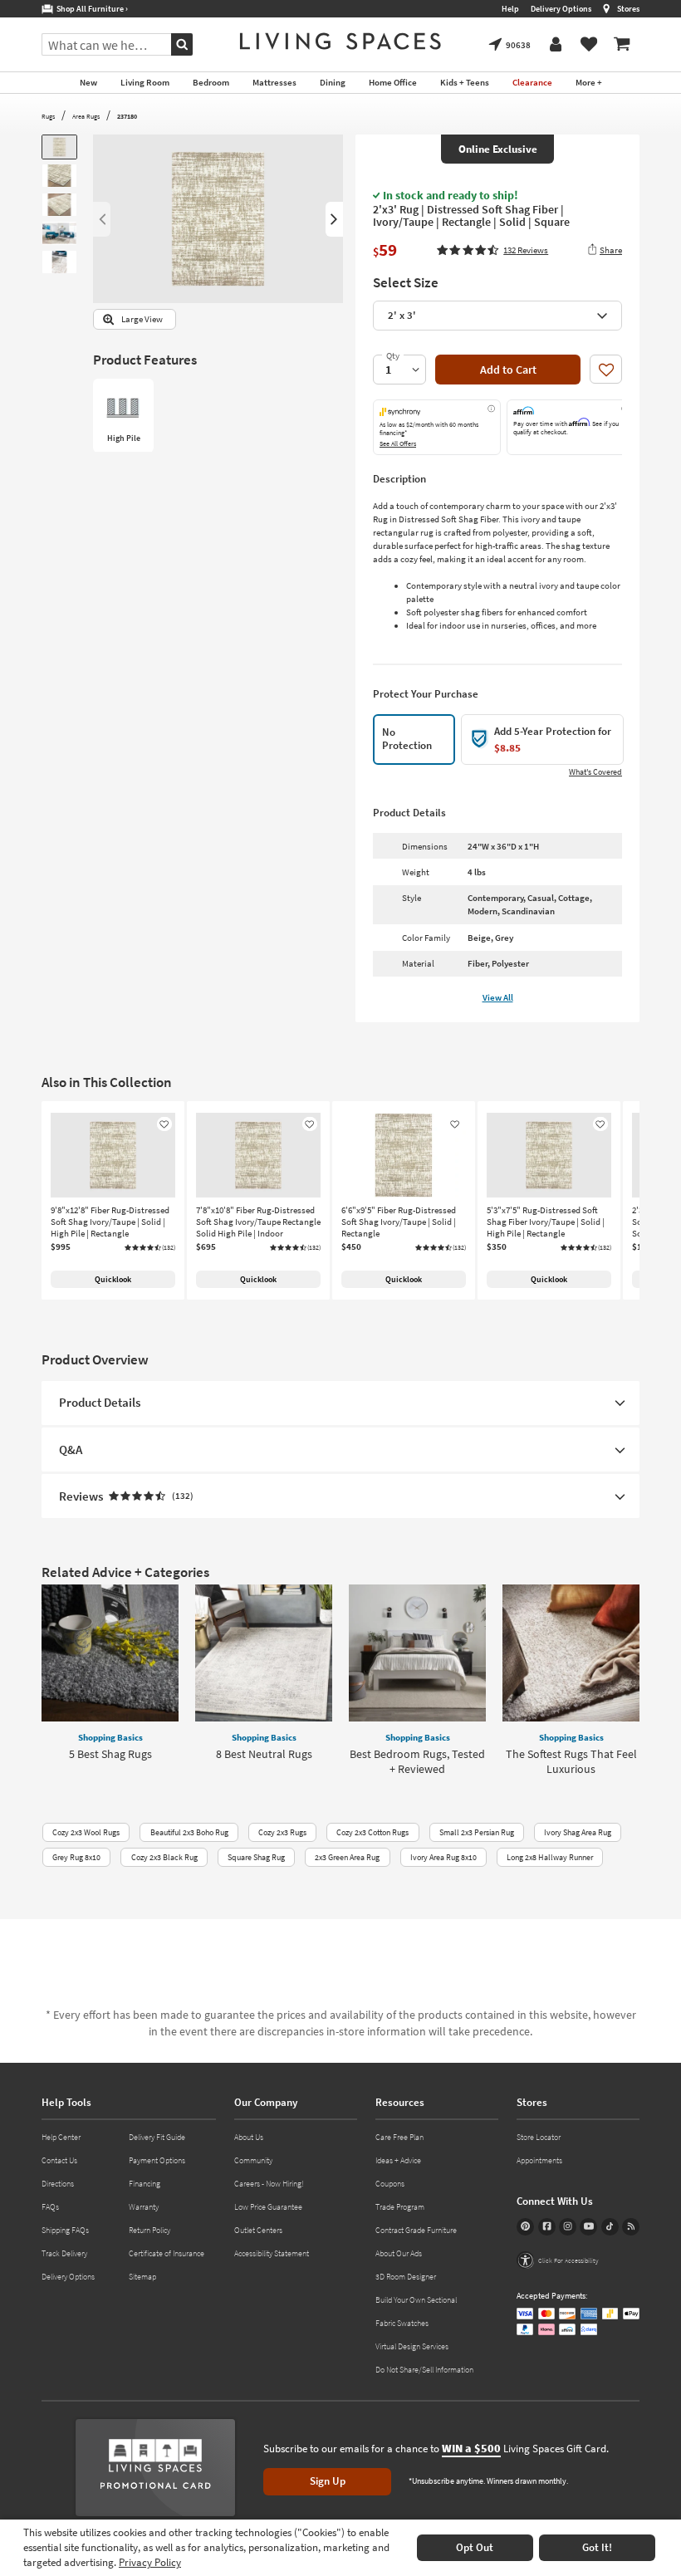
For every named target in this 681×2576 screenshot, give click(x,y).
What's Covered (595, 772)
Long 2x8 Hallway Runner (550, 1857)
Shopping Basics (110, 1737)
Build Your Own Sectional (416, 2300)
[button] (492, 250)
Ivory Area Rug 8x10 (443, 1857)
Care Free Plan (399, 2137)
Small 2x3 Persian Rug (477, 1832)
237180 (127, 116)
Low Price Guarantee (268, 2207)
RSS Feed (631, 2227)
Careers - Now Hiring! (269, 2184)
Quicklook (113, 1279)
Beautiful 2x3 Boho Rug (189, 1832)
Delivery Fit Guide (157, 2137)
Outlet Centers (258, 2230)
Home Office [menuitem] (393, 82)
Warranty (144, 2207)
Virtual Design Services (412, 2346)
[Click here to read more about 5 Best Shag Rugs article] (110, 1653)
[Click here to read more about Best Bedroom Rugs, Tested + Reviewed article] (417, 1653)
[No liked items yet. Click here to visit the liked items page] (589, 45)
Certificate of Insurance (167, 2253)
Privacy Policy (150, 2562)
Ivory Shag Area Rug (578, 1832)
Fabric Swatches (402, 2323)
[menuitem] (622, 45)
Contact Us (59, 2160)
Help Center (61, 2137)
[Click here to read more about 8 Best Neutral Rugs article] (264, 1653)
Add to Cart (508, 370)
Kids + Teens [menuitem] (465, 82)
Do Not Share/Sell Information (424, 2370)
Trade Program (400, 2207)
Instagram (568, 2227)
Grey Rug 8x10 (76, 1857)
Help (510, 9)
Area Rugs (86, 116)
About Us (249, 2137)
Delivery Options (561, 9)
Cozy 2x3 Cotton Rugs (372, 1832)
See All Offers (398, 443)
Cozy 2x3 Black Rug (164, 1857)
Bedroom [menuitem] (211, 82)
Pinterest (525, 2227)
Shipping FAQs (65, 2230)
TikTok (610, 2227)
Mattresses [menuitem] (274, 82)
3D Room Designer (406, 2277)
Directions (58, 2184)
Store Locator (539, 2137)
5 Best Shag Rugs (110, 1754)
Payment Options (157, 2160)
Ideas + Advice (398, 2160)
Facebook (547, 2227)
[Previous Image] (102, 219)
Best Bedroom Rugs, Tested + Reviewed (417, 1761)
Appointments (539, 2160)
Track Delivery (64, 2253)
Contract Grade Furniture (416, 2230)
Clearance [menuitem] (532, 82)
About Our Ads (399, 2253)
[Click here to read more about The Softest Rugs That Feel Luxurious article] (571, 1653)
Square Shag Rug (256, 1857)
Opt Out (475, 2547)
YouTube (588, 2227)
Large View (142, 319)
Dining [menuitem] (333, 82)
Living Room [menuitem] (145, 82)
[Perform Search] (182, 44)
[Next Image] (334, 219)
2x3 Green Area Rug (347, 1857)
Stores (628, 9)
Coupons (390, 2184)
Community (253, 2160)
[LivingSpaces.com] (340, 41)
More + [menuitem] (589, 82)
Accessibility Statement (272, 2253)
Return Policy (149, 2230)
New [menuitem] (88, 82)
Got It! (597, 2547)
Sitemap (142, 2277)
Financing (145, 2184)
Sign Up (328, 2481)
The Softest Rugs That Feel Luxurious (571, 1761)
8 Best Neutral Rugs (264, 1754)
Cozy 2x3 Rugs (282, 1832)
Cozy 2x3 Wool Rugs (86, 1832)
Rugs (48, 116)
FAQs (50, 2207)
